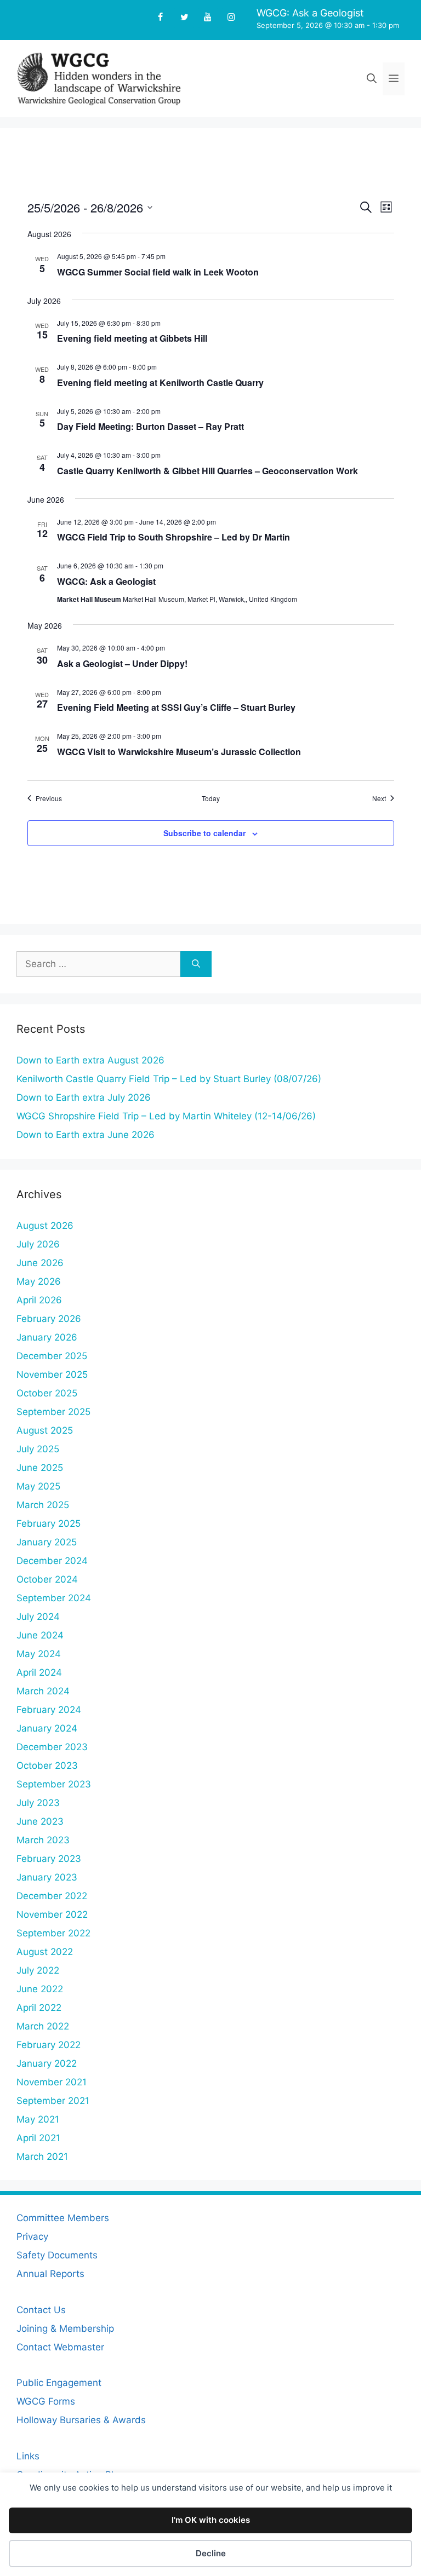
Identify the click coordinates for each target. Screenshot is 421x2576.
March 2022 (43, 2026)
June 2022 (40, 1989)
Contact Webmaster (60, 2347)
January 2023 (47, 1877)
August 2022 (45, 1952)
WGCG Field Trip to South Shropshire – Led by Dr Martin (173, 537)
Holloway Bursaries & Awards (81, 2420)
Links (28, 2456)
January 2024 (47, 1728)
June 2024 (40, 1635)
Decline (211, 2553)
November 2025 (52, 1375)
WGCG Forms (46, 2401)
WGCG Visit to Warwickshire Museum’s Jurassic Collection (179, 752)
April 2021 (38, 2138)
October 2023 (47, 1766)
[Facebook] (160, 18)
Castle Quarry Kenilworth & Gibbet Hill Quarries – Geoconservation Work (207, 471)
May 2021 (38, 2119)
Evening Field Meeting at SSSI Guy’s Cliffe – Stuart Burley (176, 707)
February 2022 (49, 2045)
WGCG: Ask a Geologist (310, 13)
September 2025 (53, 1412)
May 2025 (38, 1486)
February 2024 (49, 1710)
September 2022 (53, 1933)
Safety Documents (57, 2255)
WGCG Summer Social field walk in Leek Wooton (158, 272)
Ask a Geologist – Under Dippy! (122, 663)
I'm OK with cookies (211, 2520)
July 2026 (38, 1244)
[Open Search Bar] (372, 79)
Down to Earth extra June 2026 (86, 1135)
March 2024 (43, 1691)
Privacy (32, 2236)
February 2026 (49, 1319)
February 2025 (49, 1523)
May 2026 (39, 1281)
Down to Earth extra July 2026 (84, 1097)
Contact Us (41, 2310)
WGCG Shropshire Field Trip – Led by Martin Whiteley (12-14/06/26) (170, 1116)
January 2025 (47, 1542)
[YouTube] (208, 18)
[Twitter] (184, 18)
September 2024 (54, 1598)
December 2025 (52, 1356)
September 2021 (53, 2101)
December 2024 (52, 1561)
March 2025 (43, 1505)
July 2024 (38, 1617)
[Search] (196, 964)
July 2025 (38, 1449)
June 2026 (40, 1263)
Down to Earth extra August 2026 (90, 1060)
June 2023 (40, 1821)
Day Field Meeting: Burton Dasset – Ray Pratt (150, 426)
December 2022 (52, 1896)
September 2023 (54, 1784)
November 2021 (52, 2082)
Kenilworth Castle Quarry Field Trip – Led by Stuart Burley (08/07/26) (169, 1079)
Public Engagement (59, 2383)
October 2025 (47, 1393)
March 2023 (43, 1840)
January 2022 (47, 2063)
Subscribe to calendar (204, 833)
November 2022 (52, 1914)
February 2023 (49, 1859)
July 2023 (38, 1803)
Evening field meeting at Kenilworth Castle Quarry (160, 383)
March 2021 (42, 2157)
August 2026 (45, 1226)
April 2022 (39, 2008)
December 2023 (52, 1747)
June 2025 (40, 1468)
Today (211, 798)
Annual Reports (50, 2274)
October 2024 (47, 1579)
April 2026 (39, 1300)
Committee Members (63, 2218)
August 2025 (45, 1430)
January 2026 (47, 1337)
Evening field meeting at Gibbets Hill (132, 338)
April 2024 (39, 1672)
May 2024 (39, 1654)
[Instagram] (232, 18)
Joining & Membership (65, 2328)
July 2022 (38, 1970)
